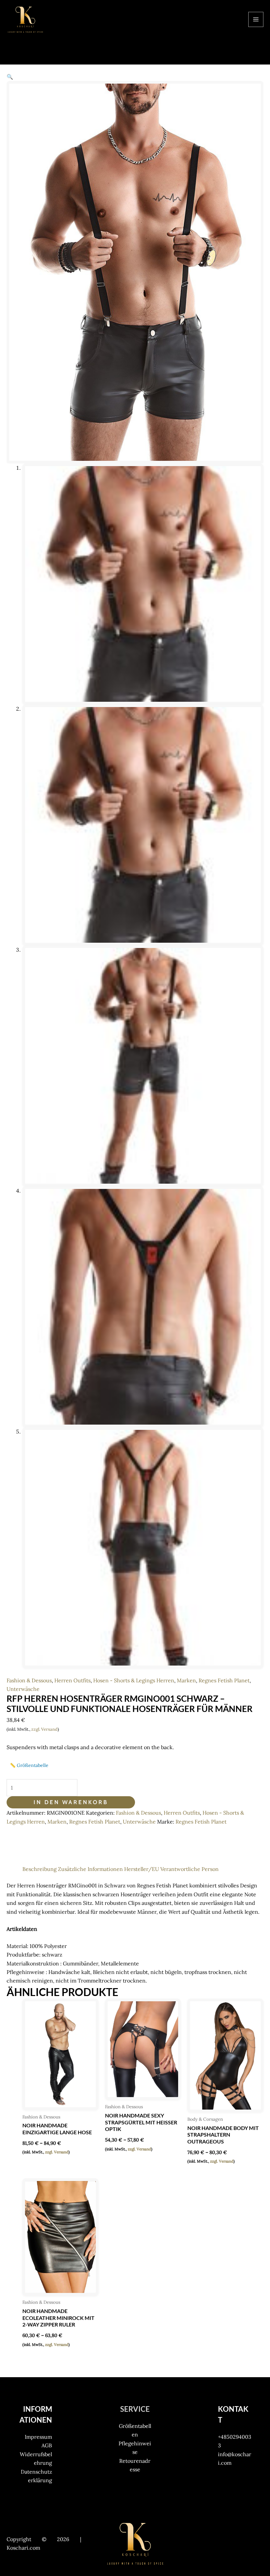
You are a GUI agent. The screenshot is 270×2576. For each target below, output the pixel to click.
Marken (186, 1680)
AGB (47, 2445)
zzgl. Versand (44, 1729)
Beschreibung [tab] (40, 1869)
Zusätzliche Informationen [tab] (90, 1869)
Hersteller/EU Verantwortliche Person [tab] (171, 1869)
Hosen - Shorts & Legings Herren (134, 1680)
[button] (10, 77)
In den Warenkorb (71, 1802)
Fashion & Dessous (29, 1680)
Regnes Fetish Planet (224, 1680)
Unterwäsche (23, 1689)
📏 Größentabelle (29, 1765)
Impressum (38, 2437)
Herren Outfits (72, 1680)
